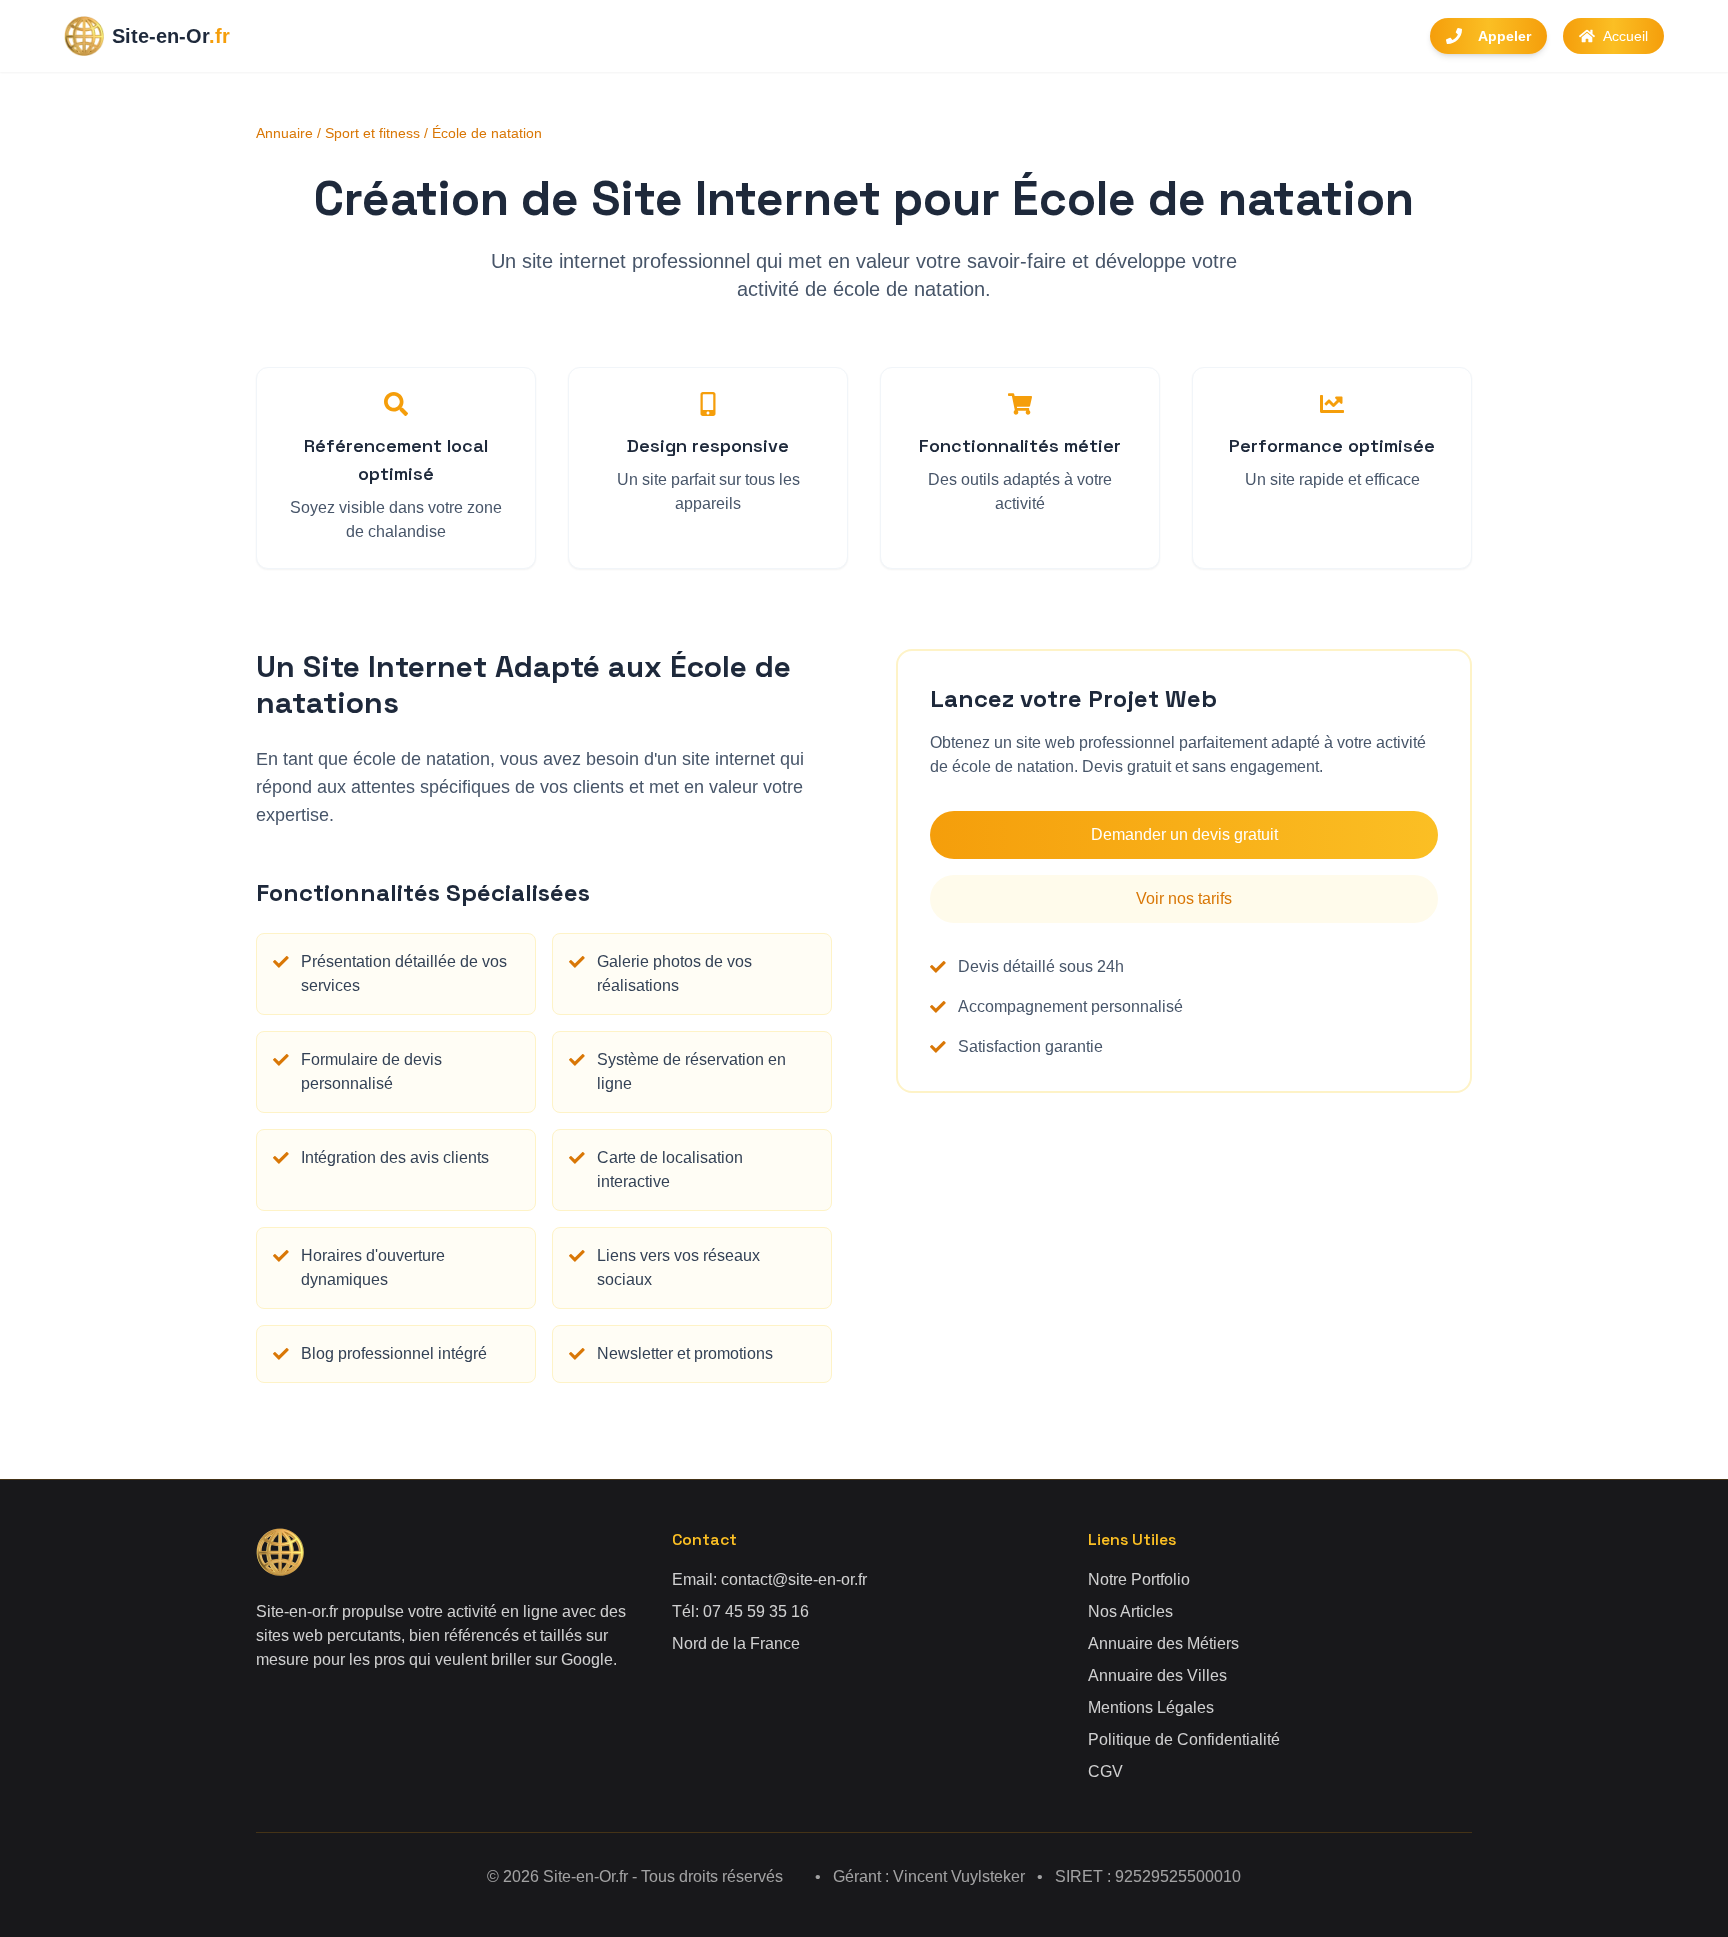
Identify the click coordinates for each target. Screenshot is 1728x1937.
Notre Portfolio (1139, 1579)
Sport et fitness (372, 133)
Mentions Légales (1151, 1707)
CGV (1105, 1771)
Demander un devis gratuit (1184, 834)
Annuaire (284, 133)
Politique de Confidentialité (1184, 1739)
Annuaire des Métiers (1163, 1643)
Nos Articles (1130, 1611)
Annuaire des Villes (1157, 1675)
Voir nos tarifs (1184, 898)
